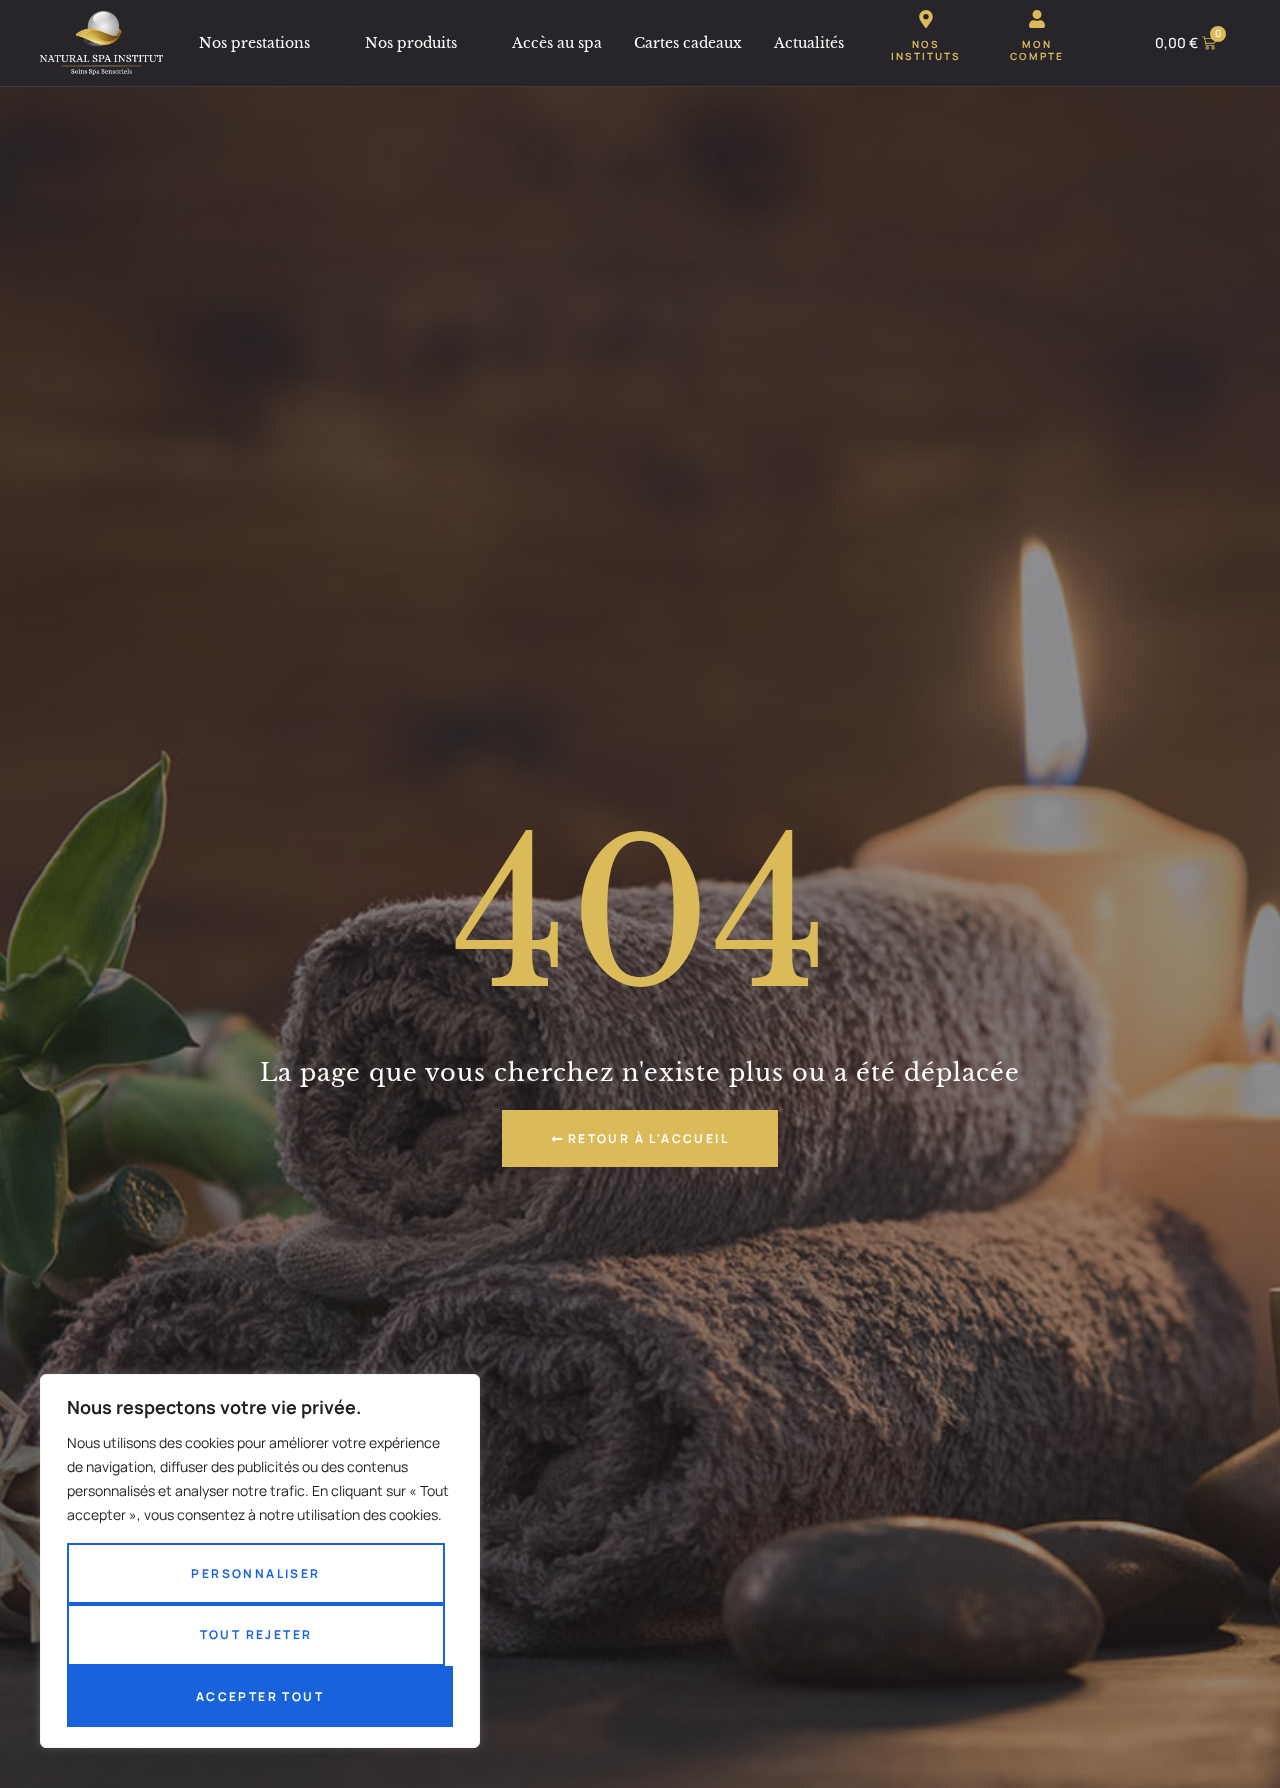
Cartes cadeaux (688, 43)
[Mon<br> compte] (1037, 19)
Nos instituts (926, 50)
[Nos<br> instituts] (926, 19)
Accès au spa (557, 43)
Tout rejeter (256, 1634)
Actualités (809, 43)
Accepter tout (260, 1696)
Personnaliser (255, 1573)
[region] (260, 1561)
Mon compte (1037, 50)
